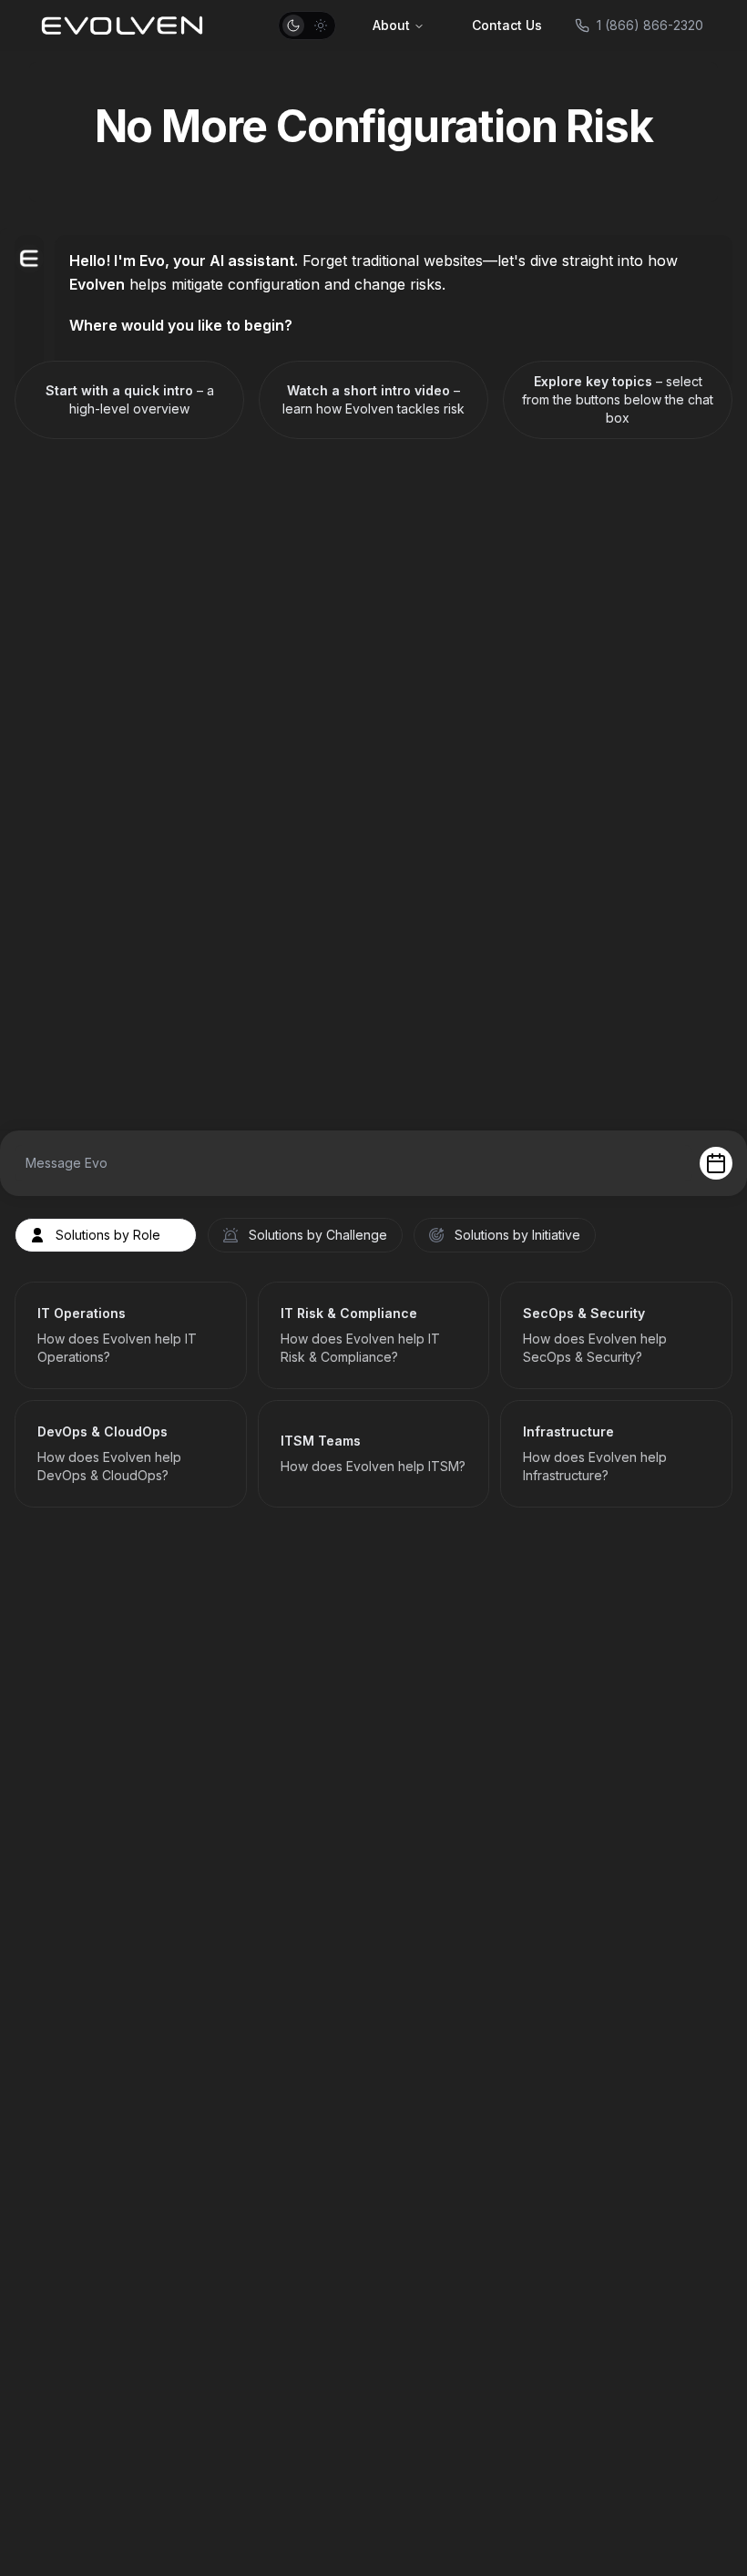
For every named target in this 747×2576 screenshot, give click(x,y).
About (391, 25)
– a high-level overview (130, 399)
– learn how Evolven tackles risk (373, 399)
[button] (307, 26)
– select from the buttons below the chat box (618, 399)
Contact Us (507, 25)
